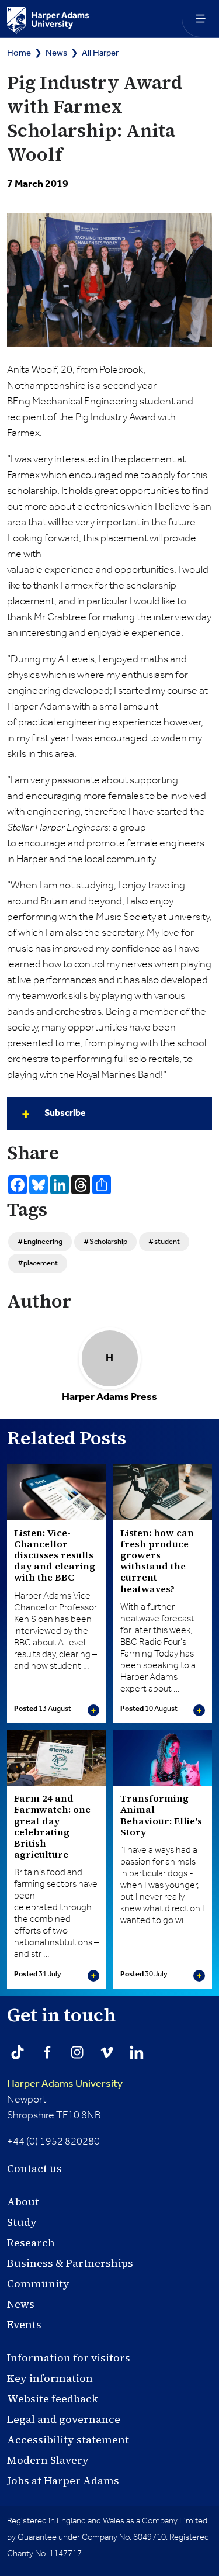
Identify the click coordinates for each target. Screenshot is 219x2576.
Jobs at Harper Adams (63, 2480)
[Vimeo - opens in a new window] (107, 2052)
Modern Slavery (48, 2460)
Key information (50, 2378)
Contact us (34, 2168)
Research (31, 2243)
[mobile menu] (200, 19)
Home (19, 53)
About (23, 2202)
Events (24, 2324)
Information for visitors (69, 2358)
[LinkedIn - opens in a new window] (137, 2052)
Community (38, 2283)
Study (22, 2222)
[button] (109, 1114)
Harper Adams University (65, 2084)
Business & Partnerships (70, 2263)
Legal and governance (64, 2419)
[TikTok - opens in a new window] (18, 2052)
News (56, 53)
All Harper (100, 53)
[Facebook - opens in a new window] (47, 2052)
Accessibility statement (68, 2440)
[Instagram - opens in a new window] (77, 2052)
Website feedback (53, 2399)
